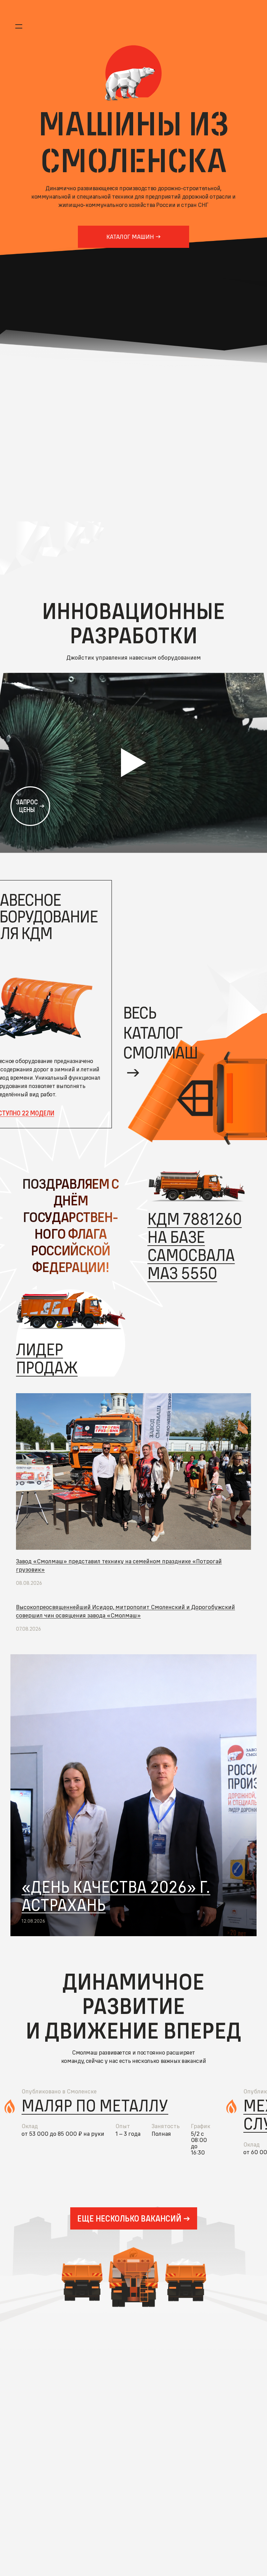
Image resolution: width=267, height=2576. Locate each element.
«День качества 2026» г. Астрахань (116, 1896)
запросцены (27, 806)
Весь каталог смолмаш (160, 1032)
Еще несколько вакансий (129, 2218)
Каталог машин (130, 237)
